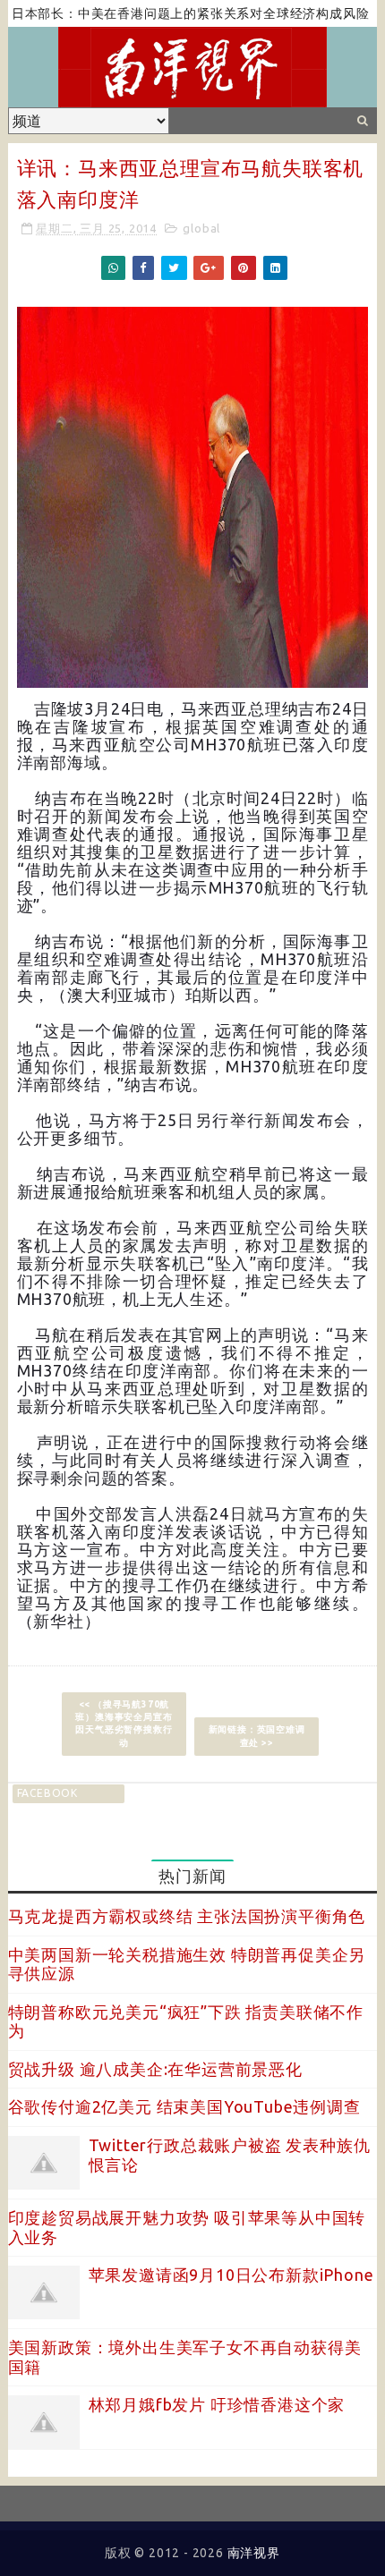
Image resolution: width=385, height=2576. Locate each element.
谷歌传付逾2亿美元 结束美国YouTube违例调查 (184, 2106)
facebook (47, 1793)
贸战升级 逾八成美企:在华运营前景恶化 (155, 2069)
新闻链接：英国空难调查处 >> (257, 1736)
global (201, 228)
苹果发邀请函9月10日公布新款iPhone (231, 2275)
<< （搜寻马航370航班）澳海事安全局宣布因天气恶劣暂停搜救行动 (124, 1723)
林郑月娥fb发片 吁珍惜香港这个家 (217, 2404)
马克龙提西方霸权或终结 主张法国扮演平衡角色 (187, 1916)
